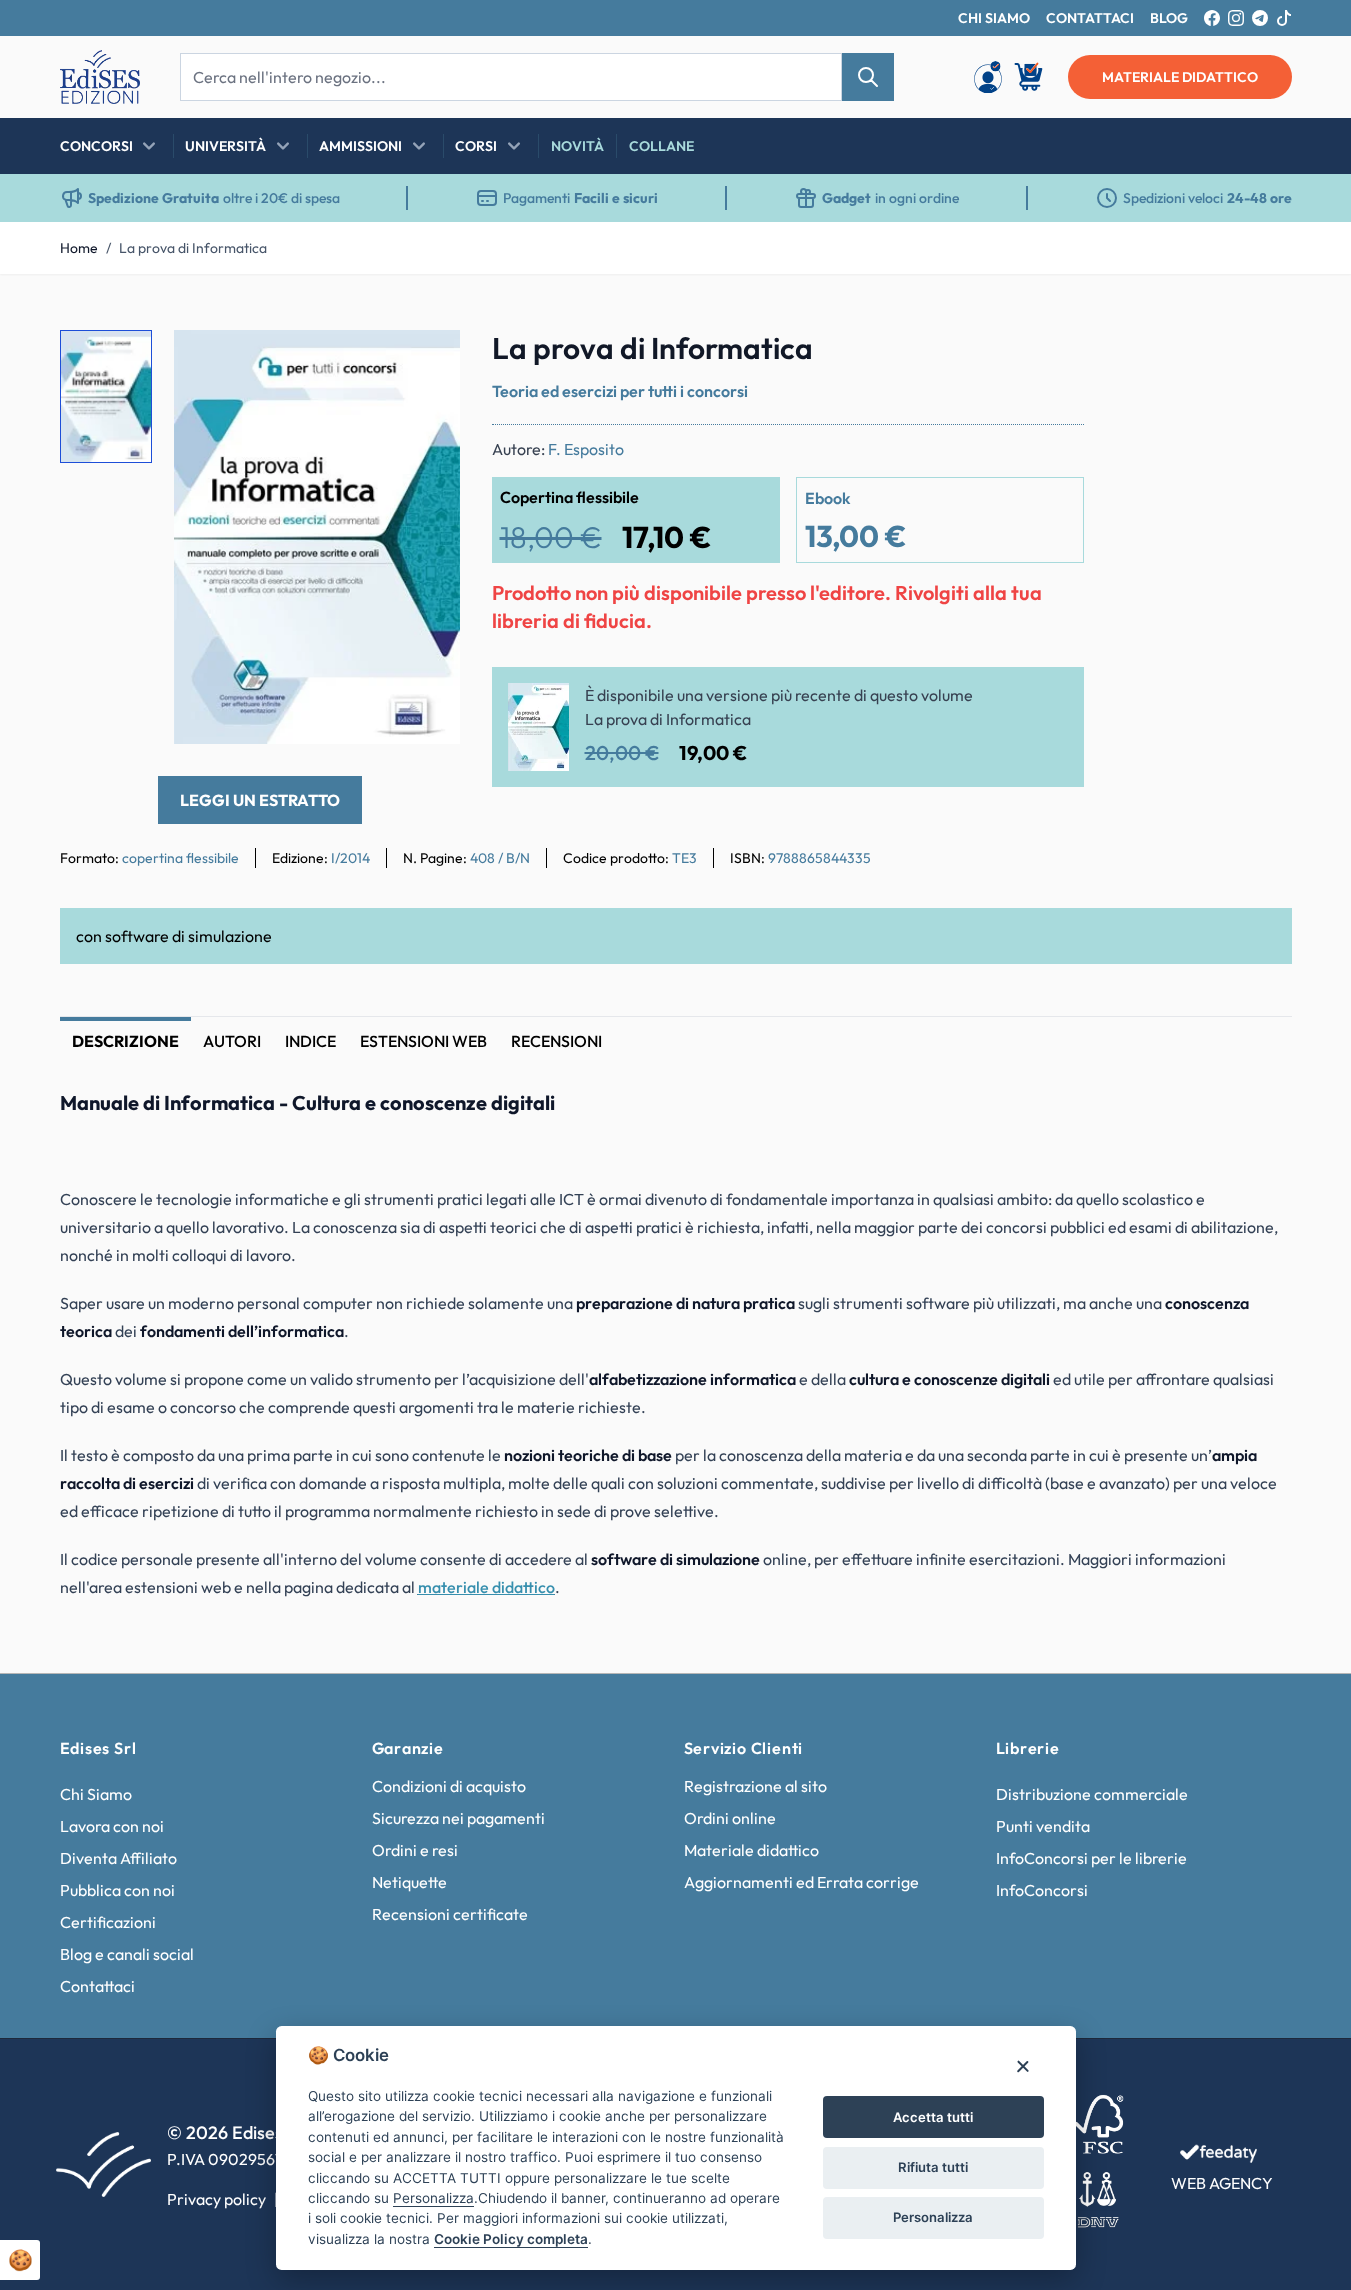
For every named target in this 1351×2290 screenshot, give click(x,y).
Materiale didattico (751, 1850)
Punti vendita (1043, 1826)
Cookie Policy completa (511, 2239)
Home (79, 248)
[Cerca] (868, 77)
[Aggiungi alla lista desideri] (428, 362)
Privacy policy (216, 2199)
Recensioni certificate (450, 1914)
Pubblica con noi (117, 1890)
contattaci (1090, 18)
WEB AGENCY (1222, 2183)
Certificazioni (108, 1922)
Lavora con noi (112, 1826)
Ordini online (730, 1818)
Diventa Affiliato (118, 1858)
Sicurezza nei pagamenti (458, 1818)
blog (1169, 18)
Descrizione (125, 1041)
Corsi (476, 146)
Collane (661, 146)
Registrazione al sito (755, 1786)
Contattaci (97, 1986)
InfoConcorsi (1042, 1890)
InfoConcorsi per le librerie (1091, 1858)
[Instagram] (1236, 18)
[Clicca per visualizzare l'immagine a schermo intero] (317, 537)
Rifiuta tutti (933, 2167)
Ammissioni (360, 146)
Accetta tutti (933, 2117)
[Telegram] (1260, 18)
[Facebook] (1212, 18)
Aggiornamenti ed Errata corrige (801, 1882)
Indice (310, 1041)
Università (225, 146)
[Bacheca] (988, 77)
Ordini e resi (415, 1850)
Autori (232, 1041)
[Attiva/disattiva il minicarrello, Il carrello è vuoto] (1030, 77)
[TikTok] (1284, 18)
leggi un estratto (260, 800)
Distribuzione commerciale (1092, 1794)
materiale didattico (1180, 77)
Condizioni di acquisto (449, 1786)
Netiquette (409, 1882)
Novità (577, 146)
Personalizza (933, 2217)
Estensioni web (423, 1041)
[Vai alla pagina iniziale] (100, 77)
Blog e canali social (127, 1954)
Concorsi (96, 146)
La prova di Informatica (193, 248)
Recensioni (556, 1041)
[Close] (1022, 2065)
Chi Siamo (96, 1794)
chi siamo (994, 18)
